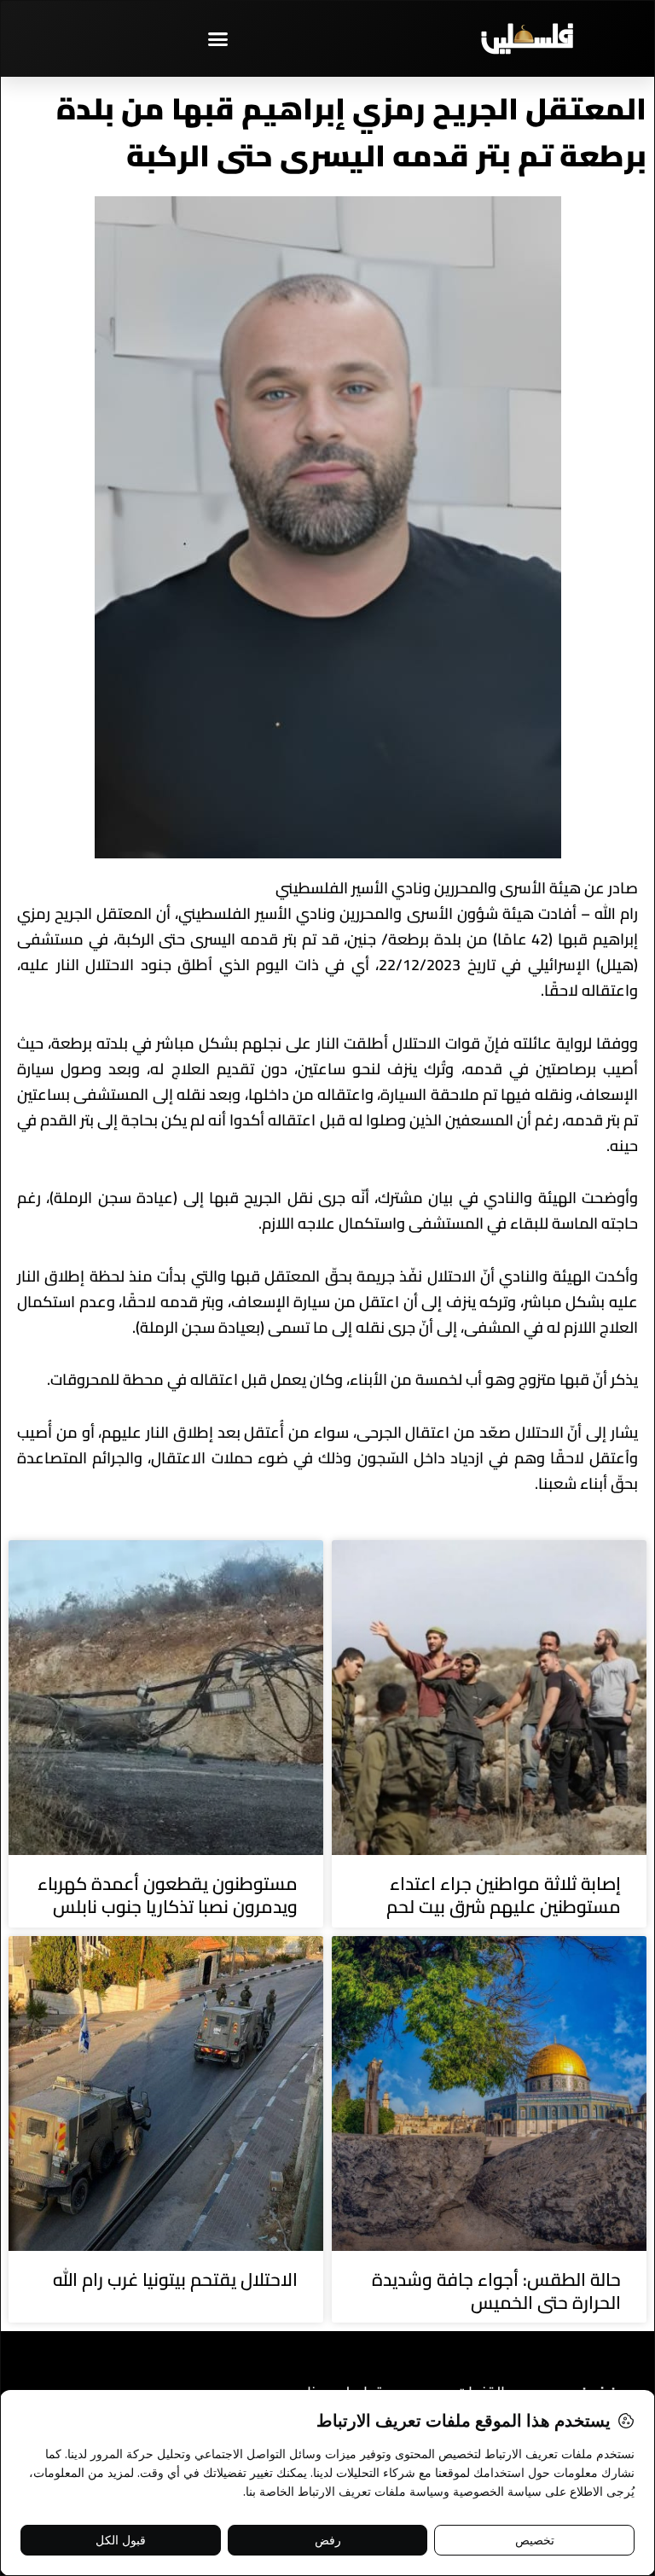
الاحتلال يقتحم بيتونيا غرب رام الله (175, 2279)
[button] (218, 38)
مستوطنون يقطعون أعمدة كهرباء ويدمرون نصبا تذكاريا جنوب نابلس (168, 1895)
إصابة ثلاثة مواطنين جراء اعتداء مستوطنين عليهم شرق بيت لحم (504, 1895)
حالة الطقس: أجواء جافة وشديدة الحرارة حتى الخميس (496, 2291)
